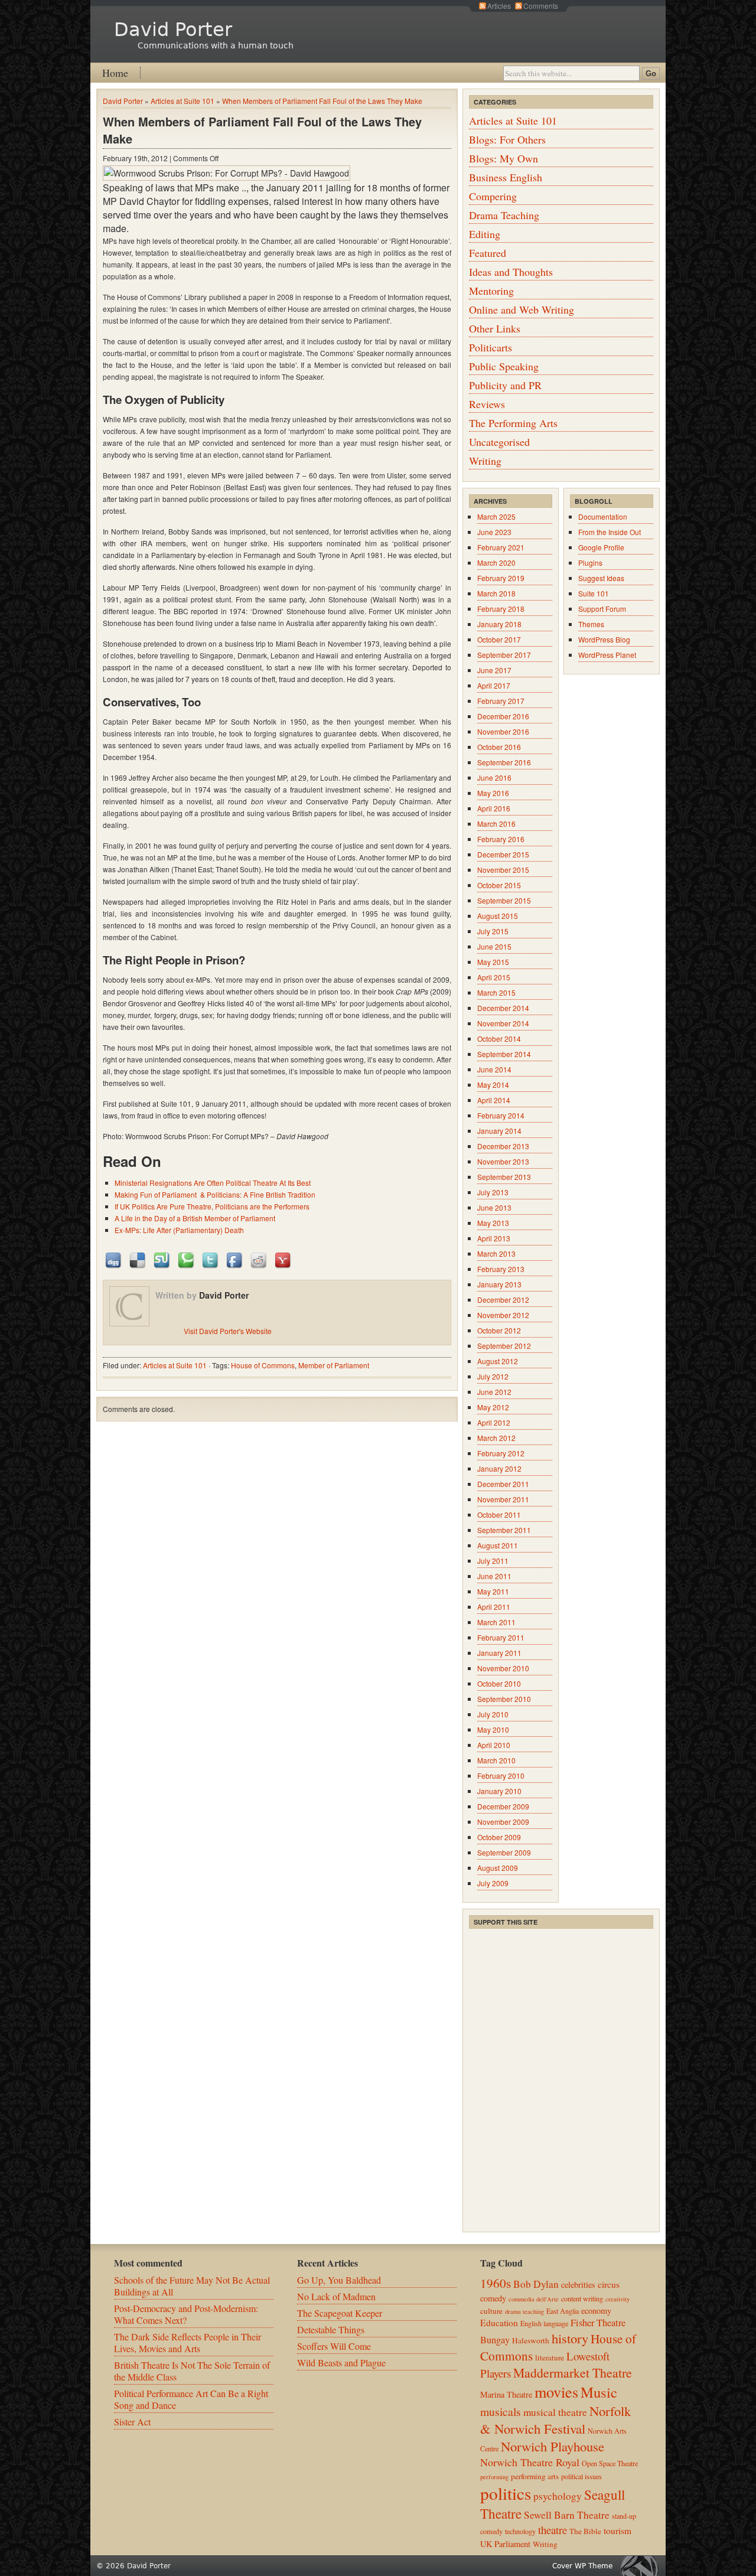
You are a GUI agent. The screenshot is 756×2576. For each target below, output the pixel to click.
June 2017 (494, 670)
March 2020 (496, 563)
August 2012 (498, 1361)
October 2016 (499, 747)
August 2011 (498, 1545)
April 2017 (494, 685)
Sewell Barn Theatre (567, 2515)
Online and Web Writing (522, 309)
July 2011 (493, 1561)
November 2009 (503, 1822)
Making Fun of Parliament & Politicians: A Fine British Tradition (215, 1194)
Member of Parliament (334, 1365)
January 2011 (499, 1653)
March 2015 (496, 992)
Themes (591, 624)
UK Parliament (505, 2544)
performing (494, 2477)
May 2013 (493, 1223)
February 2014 (501, 1115)
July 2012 (493, 1376)
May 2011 (493, 1591)
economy (596, 2311)
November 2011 (503, 1499)
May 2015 (493, 962)
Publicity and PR (505, 385)
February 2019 (501, 578)
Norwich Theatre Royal (530, 2462)
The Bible (585, 2531)
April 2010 (494, 1745)
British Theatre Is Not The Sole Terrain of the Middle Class (192, 2371)
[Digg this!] (114, 1259)
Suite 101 (594, 593)
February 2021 (501, 547)
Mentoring (491, 291)
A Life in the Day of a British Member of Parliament (195, 1218)
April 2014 (494, 1100)
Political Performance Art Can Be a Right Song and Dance (191, 2399)
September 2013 (504, 1177)
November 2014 (503, 1023)
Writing (485, 461)
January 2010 (499, 1791)
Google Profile (601, 547)
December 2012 (503, 1300)
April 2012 (494, 1422)
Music (599, 2392)
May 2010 (493, 1729)
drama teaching (524, 2311)
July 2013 (493, 1192)
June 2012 (494, 1392)
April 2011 (494, 1607)
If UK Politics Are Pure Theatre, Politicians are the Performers (212, 1206)
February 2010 (501, 1776)
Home (115, 73)
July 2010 (493, 1714)
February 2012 (501, 1453)
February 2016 (501, 839)
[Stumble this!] (162, 1259)
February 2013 (501, 1269)
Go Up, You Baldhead (339, 2280)
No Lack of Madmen (336, 2296)
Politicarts (491, 347)
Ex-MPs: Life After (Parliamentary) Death (179, 1230)
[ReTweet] (211, 1259)
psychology (558, 2496)
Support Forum (602, 609)
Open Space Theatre (610, 2463)
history (570, 2338)
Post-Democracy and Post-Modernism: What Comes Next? (186, 2314)
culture (491, 2311)
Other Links (495, 328)
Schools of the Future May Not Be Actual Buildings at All (192, 2286)
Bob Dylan (536, 2284)
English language (544, 2323)
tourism (617, 2531)
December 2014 (503, 1008)
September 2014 (504, 1054)
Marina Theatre (506, 2394)
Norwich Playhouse (553, 2446)
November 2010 (503, 1668)
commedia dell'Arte (534, 2299)
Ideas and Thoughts (511, 272)
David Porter (173, 30)
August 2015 (498, 916)
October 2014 (499, 1038)
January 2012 (499, 1468)
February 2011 (501, 1637)
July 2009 (493, 1883)
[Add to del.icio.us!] (138, 1259)
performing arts (535, 2476)
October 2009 (499, 1837)
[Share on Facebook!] (235, 1259)
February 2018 (501, 609)
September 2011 (504, 1530)
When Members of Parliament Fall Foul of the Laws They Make (322, 101)
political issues (581, 2476)
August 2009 (498, 1868)
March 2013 (496, 1253)
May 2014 (493, 1085)
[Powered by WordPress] (643, 2566)
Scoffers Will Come (334, 2346)
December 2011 (503, 1484)
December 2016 (503, 716)
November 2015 (503, 870)
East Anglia (563, 2311)
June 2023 (494, 532)
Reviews (487, 404)
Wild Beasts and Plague (341, 2363)
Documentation (603, 516)
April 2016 (494, 808)
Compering (493, 196)
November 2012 (503, 1315)
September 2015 (504, 900)
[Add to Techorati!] (187, 1259)
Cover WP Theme (582, 2566)
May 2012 (493, 1407)
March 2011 (496, 1622)
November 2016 (503, 731)
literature (550, 2357)
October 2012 (499, 1330)
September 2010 (504, 1699)
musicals (501, 2411)
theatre (553, 2530)
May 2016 (493, 793)
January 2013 (499, 1284)
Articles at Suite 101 (183, 101)
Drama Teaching (504, 215)
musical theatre (555, 2412)
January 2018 (499, 624)
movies (556, 2391)
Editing (485, 234)
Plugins (590, 563)
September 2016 (504, 762)
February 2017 (501, 701)
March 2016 (496, 824)
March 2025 (496, 516)
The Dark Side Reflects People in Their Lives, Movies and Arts (188, 2342)
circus (609, 2284)
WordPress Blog (604, 639)
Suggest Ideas (601, 578)
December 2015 (503, 854)
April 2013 (494, 1238)
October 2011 (499, 1514)
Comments (541, 6)
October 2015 (499, 885)
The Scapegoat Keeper (340, 2313)
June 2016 (494, 777)
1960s (496, 2283)
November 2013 (503, 1161)
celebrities (578, 2285)
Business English (506, 177)
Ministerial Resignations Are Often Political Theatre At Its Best (213, 1183)
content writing (582, 2298)
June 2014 (494, 1069)
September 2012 (504, 1346)
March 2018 (496, 593)
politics (506, 2493)
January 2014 (499, 1131)
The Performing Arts (513, 423)
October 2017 (499, 639)
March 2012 (496, 1438)
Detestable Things (331, 2329)
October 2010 (499, 1683)
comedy (493, 2298)
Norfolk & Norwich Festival (555, 2420)
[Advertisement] (558, 2004)
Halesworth (531, 2340)
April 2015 (494, 977)
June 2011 (494, 1576)
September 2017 (504, 655)
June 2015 (494, 946)
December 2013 (503, 1146)
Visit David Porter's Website (228, 1331)
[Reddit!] (259, 1259)
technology (520, 2531)
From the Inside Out (610, 532)
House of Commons (263, 1365)
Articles (499, 6)
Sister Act (132, 2422)
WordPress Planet (607, 655)
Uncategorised (499, 442)
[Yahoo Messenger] (283, 1259)
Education (499, 2323)
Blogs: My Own (504, 158)
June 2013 (494, 1207)
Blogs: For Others (507, 139)
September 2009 (504, 1852)
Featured (488, 253)
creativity (617, 2299)
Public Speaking (504, 366)
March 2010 (496, 1760)
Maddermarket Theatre (573, 2373)
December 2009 (503, 1806)
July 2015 (493, 931)
